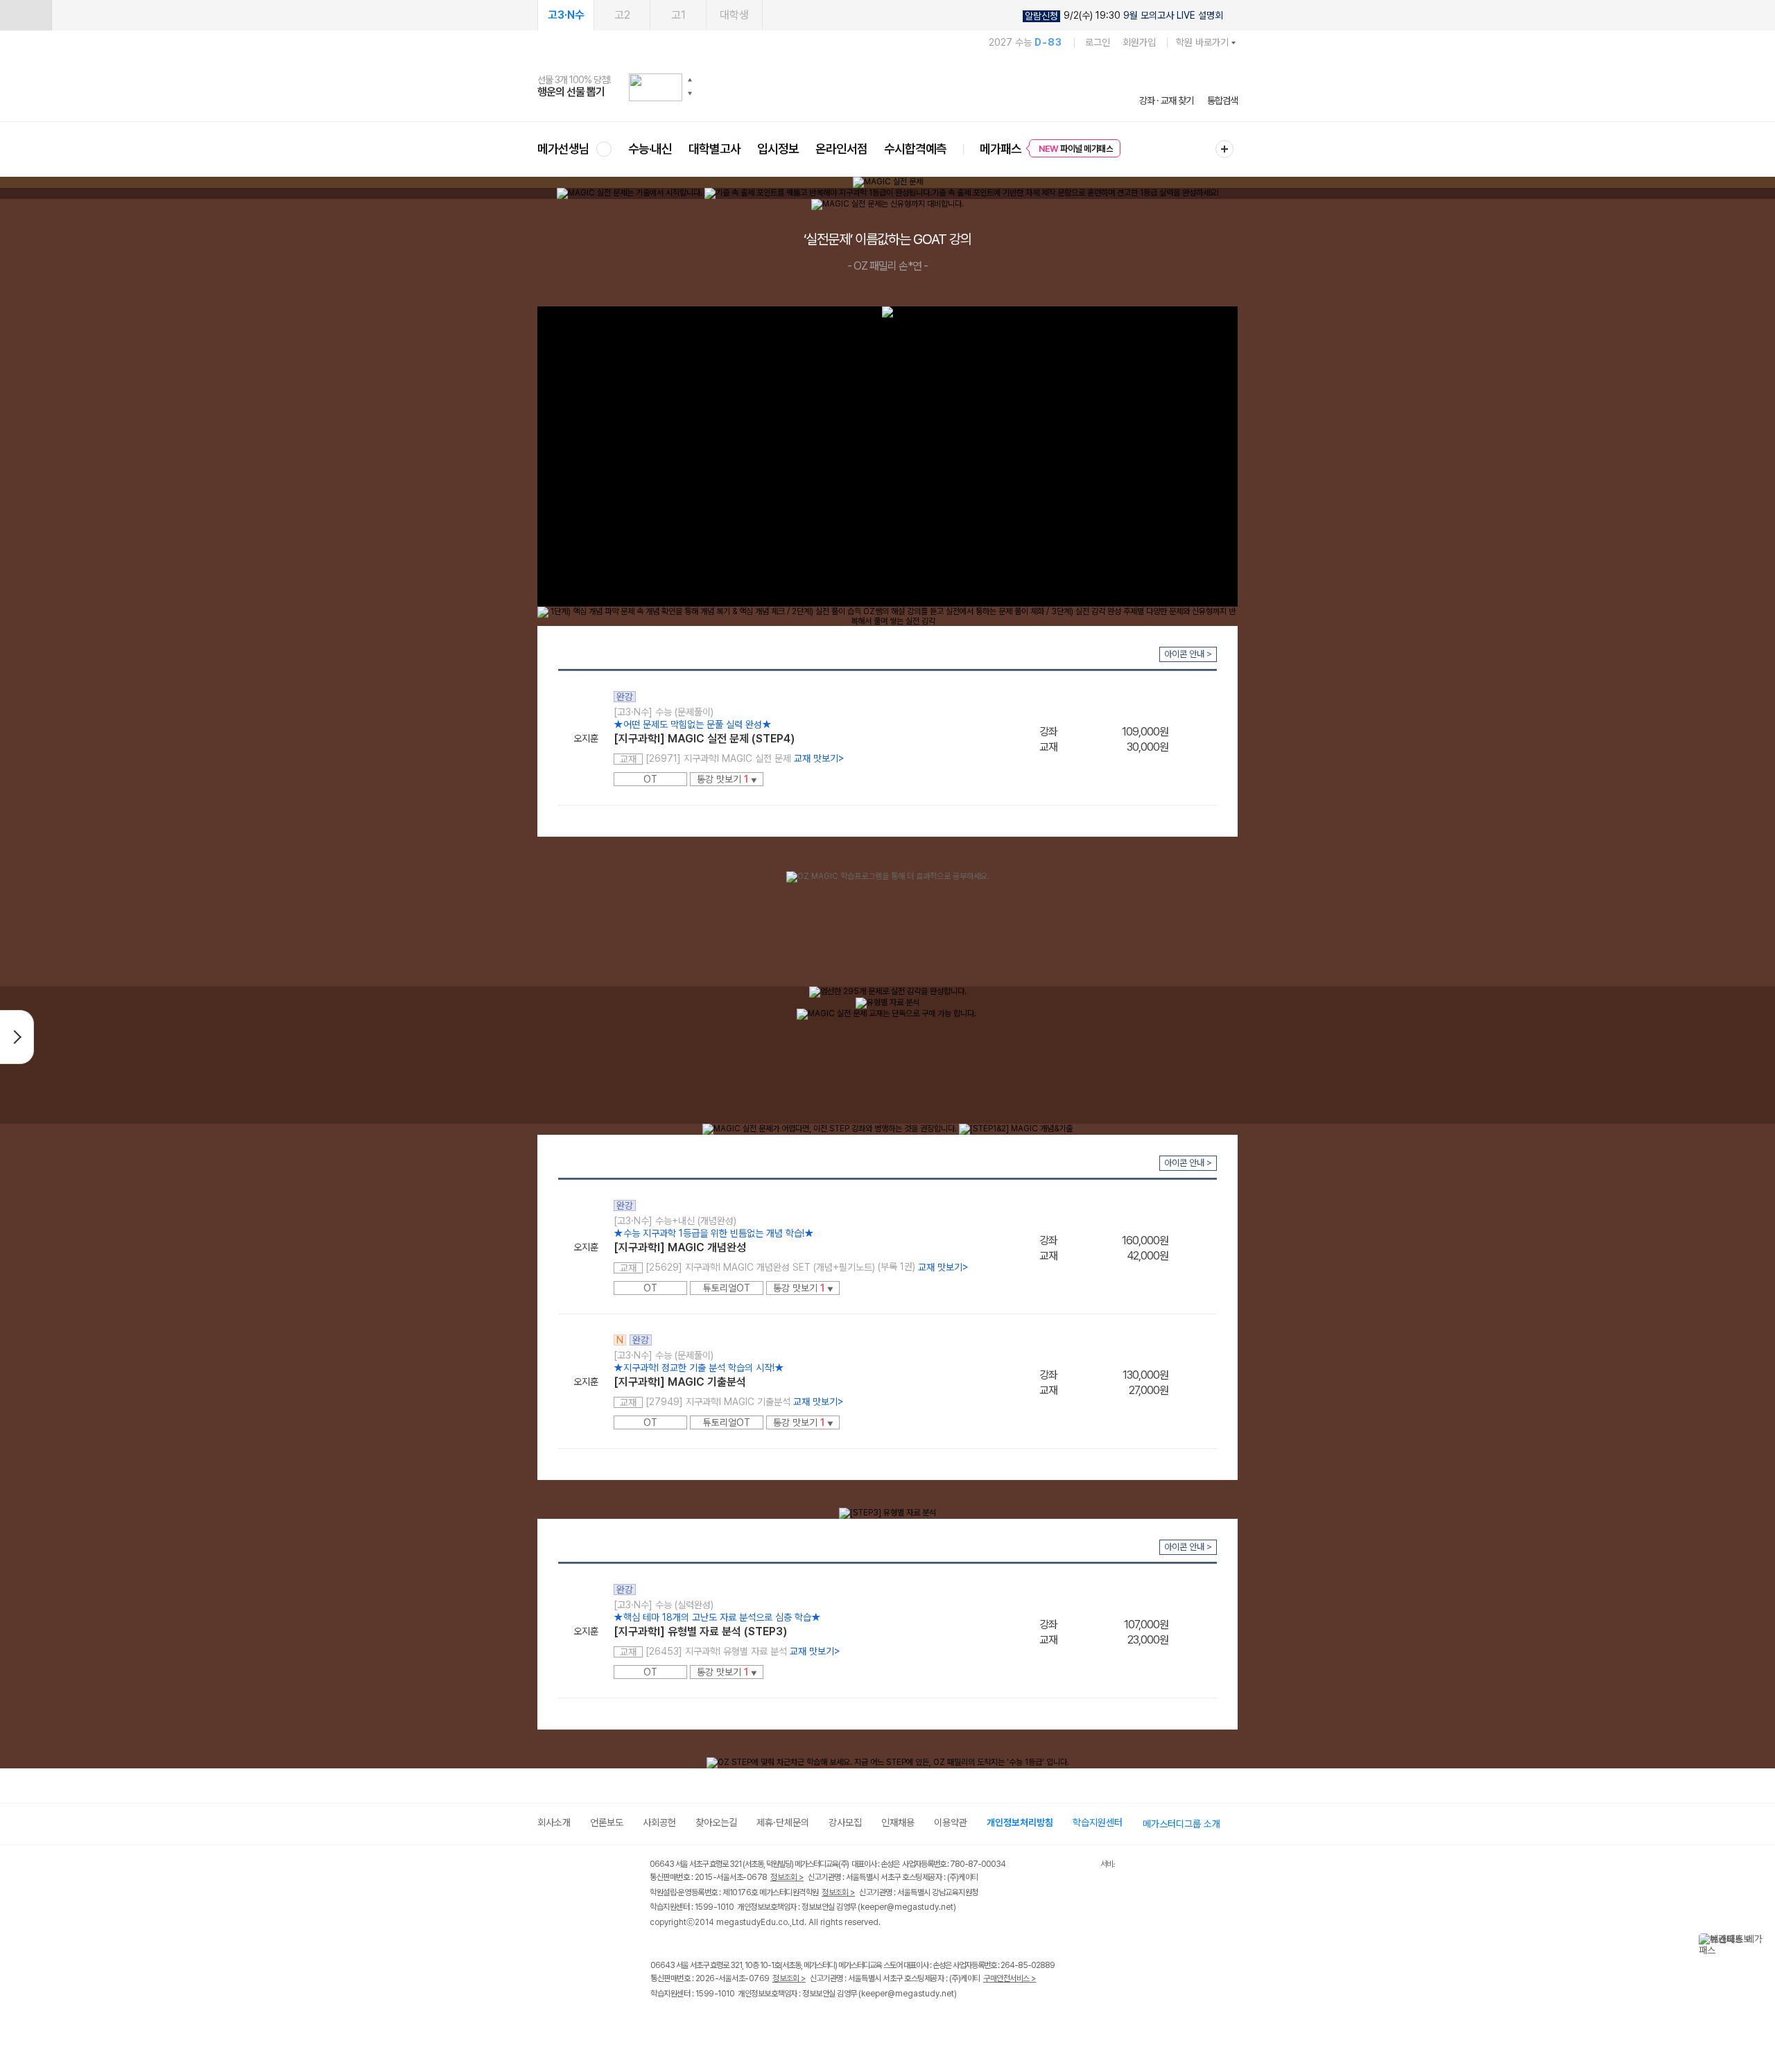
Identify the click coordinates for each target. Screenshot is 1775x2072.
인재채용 (898, 1822)
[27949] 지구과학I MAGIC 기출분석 (718, 1402)
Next (1227, 1148)
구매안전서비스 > (1010, 1978)
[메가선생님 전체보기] (604, 149)
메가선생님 (563, 149)
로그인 (1098, 42)
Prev (794, 1148)
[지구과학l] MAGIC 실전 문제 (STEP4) (704, 739)
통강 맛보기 (727, 779)
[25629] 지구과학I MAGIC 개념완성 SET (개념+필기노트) (760, 1267)
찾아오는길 (716, 1822)
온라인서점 (841, 149)
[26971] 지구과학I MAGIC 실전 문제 (718, 758)
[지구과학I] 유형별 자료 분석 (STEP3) (700, 1631)
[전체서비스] (1224, 149)
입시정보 (778, 149)
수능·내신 (650, 149)
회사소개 (554, 1822)
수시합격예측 (915, 149)
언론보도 (607, 1822)
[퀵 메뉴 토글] (26, 15)
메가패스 (1001, 149)
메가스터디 (887, 87)
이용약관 (951, 1822)
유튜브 (773, 2022)
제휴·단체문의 (783, 1822)
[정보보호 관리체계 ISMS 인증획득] (1059, 1865)
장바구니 (1193, 737)
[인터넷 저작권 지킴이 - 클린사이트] (1083, 1866)
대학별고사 (715, 149)
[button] (690, 80)
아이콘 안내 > (1188, 654)
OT (650, 779)
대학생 (734, 15)
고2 (622, 15)
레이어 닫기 (1758, 1940)
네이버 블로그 (716, 2022)
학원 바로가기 (1202, 42)
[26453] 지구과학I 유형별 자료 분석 (716, 1651)
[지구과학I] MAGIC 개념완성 (680, 1247)
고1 (678, 15)
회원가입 (1139, 42)
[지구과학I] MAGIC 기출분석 (680, 1382)
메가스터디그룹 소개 (1181, 1824)
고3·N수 (566, 15)
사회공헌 (659, 1822)
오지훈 (586, 738)
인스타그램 (687, 2022)
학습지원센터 (1098, 1822)
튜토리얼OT (727, 1288)
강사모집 (845, 1822)
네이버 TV (744, 2022)
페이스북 (659, 2022)
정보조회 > (787, 1877)
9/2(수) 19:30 (1124, 16)
